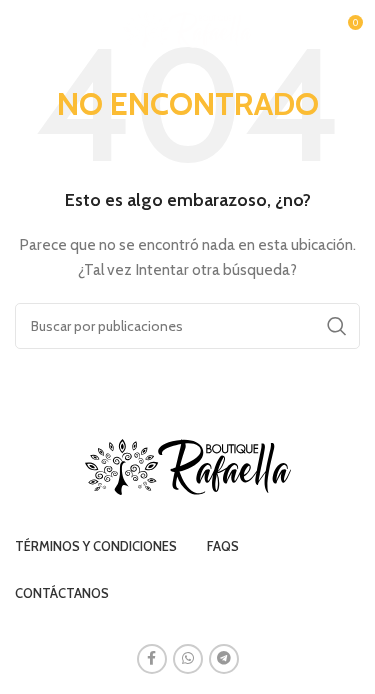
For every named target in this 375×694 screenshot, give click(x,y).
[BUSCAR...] (337, 326)
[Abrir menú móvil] (25, 30)
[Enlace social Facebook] (152, 659)
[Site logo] (187, 28)
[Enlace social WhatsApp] (188, 659)
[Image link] (188, 465)
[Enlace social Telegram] (224, 659)
